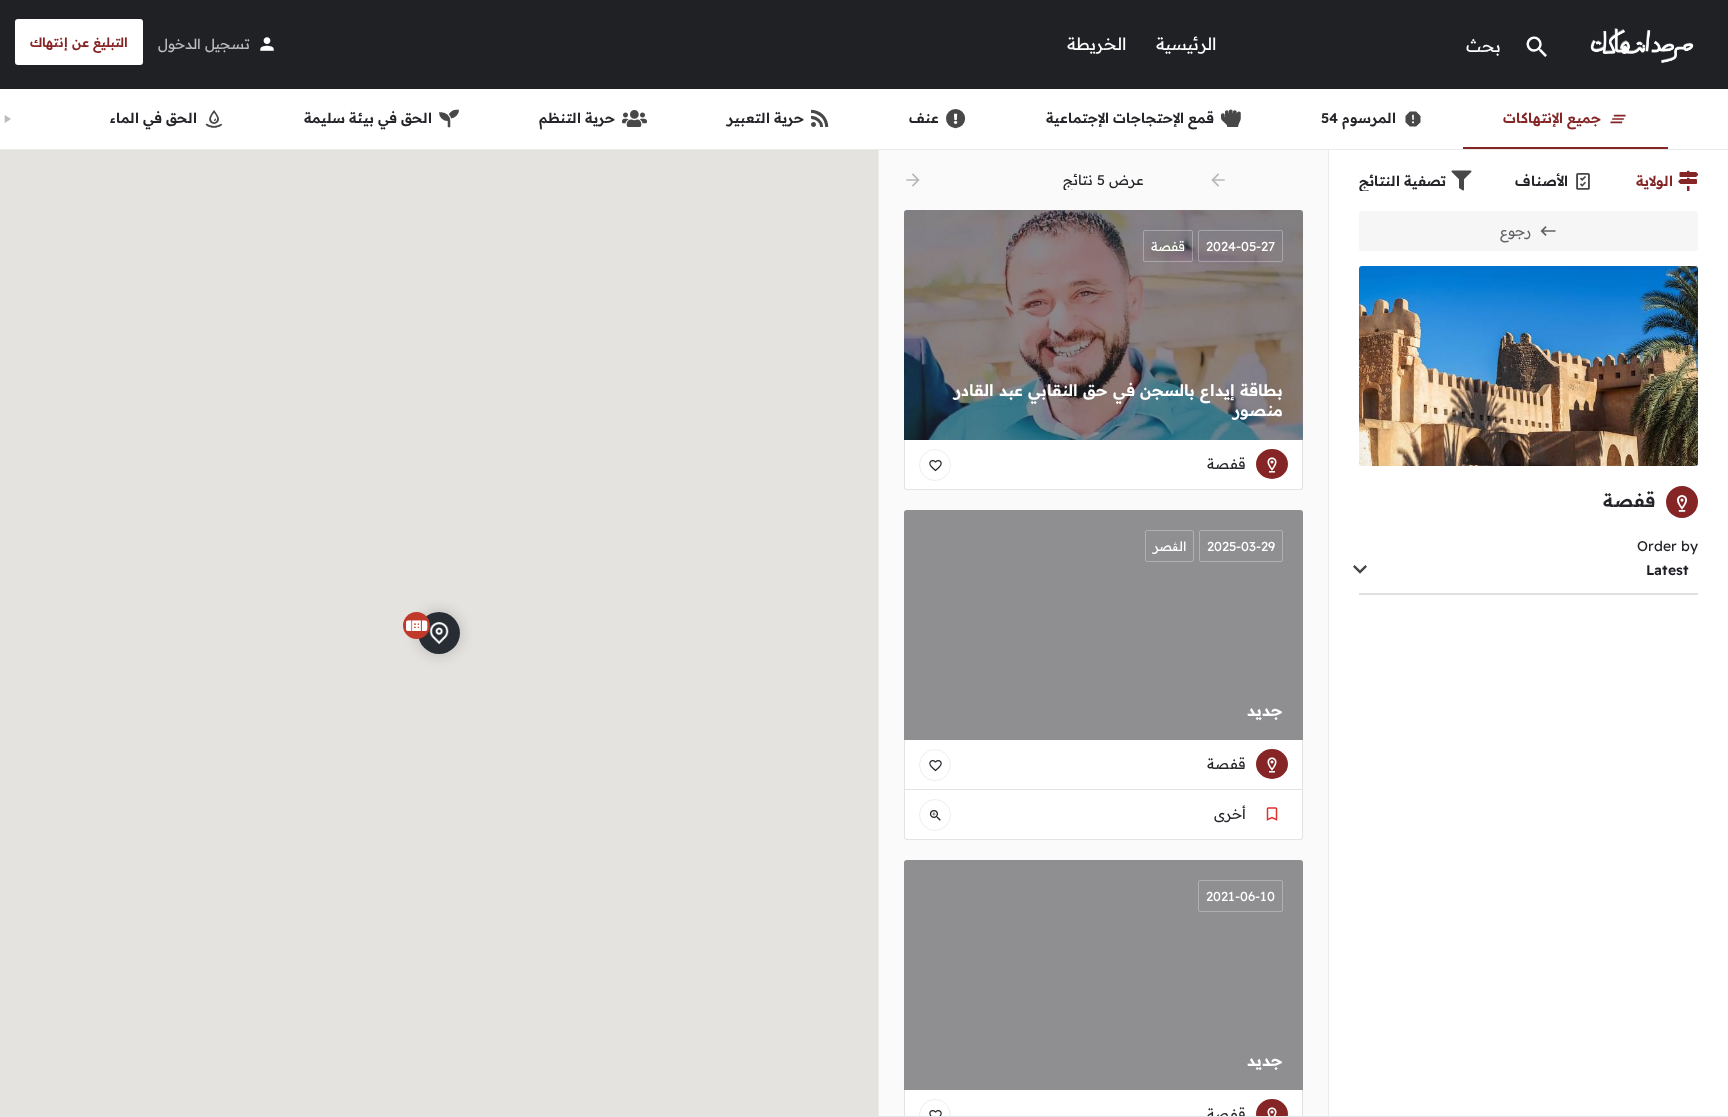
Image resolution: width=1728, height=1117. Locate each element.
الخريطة (1096, 43)
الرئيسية (1186, 43)
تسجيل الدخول (204, 44)
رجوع (1515, 231)
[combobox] (1528, 571)
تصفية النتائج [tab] (1402, 181)
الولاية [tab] (1654, 181)
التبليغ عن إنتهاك (79, 42)
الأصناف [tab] (1541, 181)
